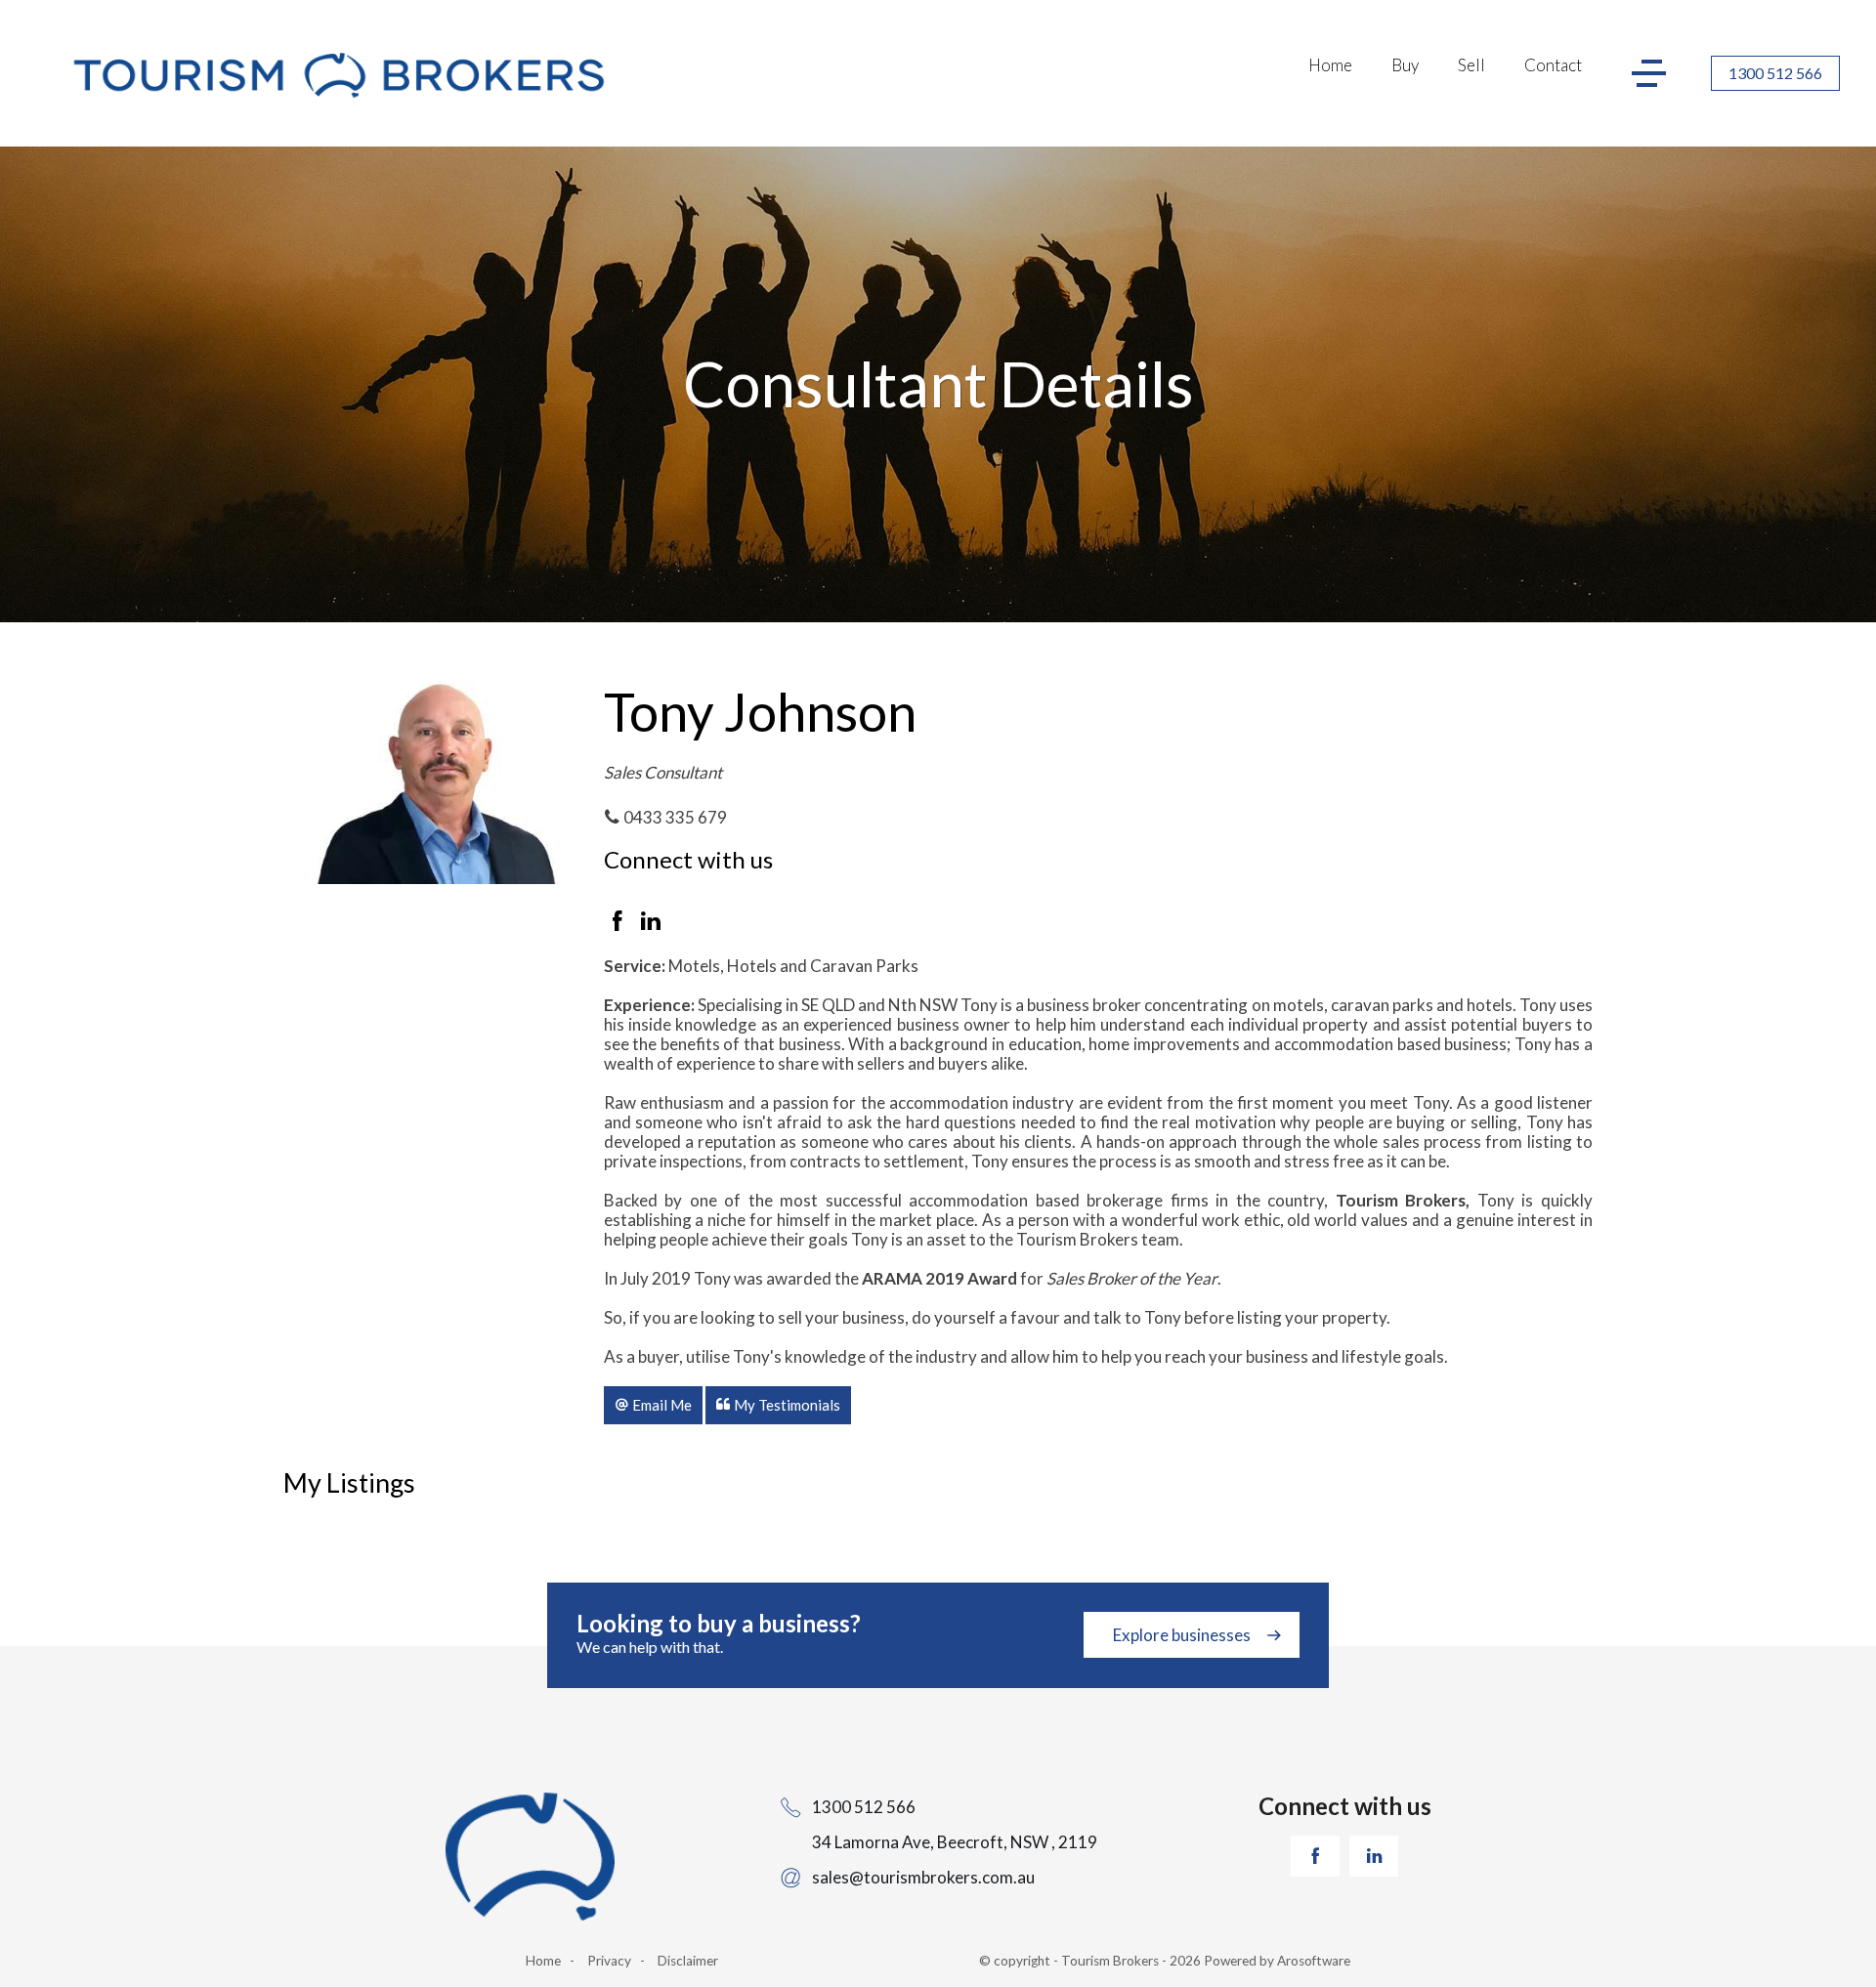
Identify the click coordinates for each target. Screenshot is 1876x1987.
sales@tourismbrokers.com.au (923, 1877)
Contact (1553, 65)
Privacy (609, 1961)
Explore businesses (1182, 1635)
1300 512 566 (1775, 73)
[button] (653, 1405)
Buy (1405, 65)
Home (1330, 65)
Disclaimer (688, 1961)
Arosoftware (1314, 1961)
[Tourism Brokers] (339, 78)
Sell (1471, 65)
